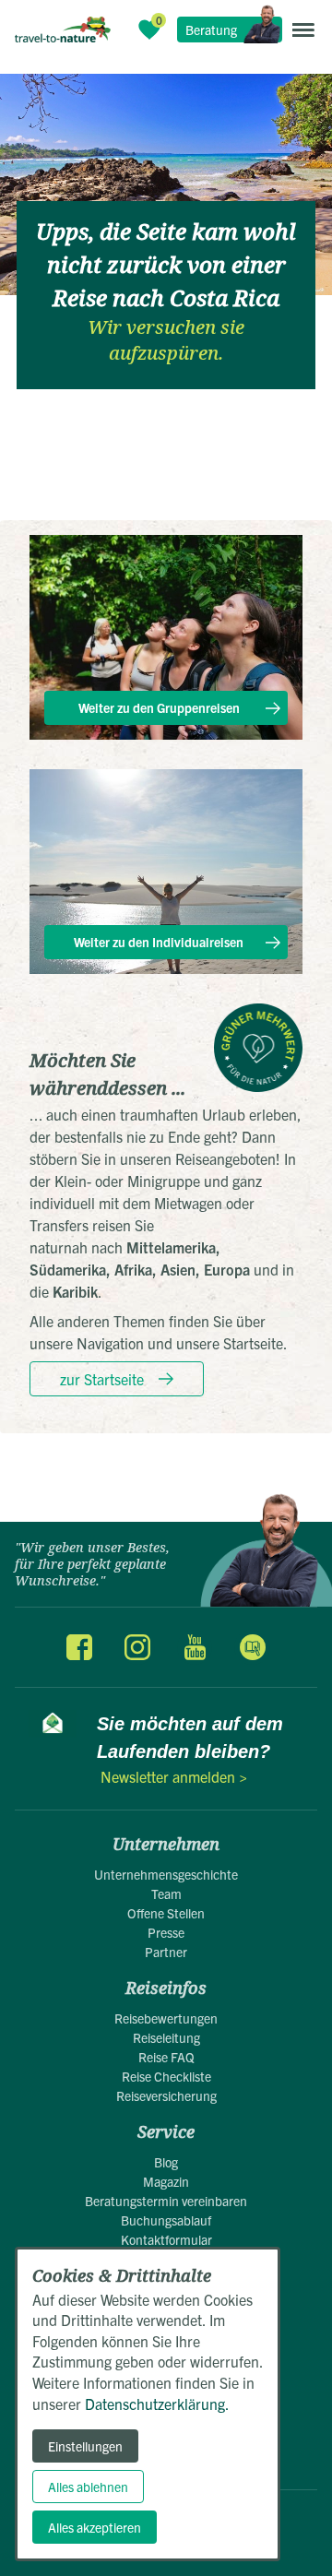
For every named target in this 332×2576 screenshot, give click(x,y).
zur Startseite (102, 1379)
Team (166, 1893)
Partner (166, 1952)
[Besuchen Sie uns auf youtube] (195, 1647)
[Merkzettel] (149, 30)
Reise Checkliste (166, 2076)
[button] (303, 30)
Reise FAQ (166, 2057)
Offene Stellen (166, 1913)
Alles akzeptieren (95, 2527)
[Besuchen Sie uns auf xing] (252, 1647)
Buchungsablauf (166, 2220)
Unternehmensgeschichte (166, 1874)
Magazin (166, 2181)
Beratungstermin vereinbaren (166, 2201)
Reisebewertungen (166, 2018)
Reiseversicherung (166, 2095)
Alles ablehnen (88, 2487)
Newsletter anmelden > (174, 1776)
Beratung (211, 30)
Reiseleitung (166, 2037)
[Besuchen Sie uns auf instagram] (137, 1647)
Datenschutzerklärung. (157, 2404)
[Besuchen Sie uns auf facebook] (79, 1647)
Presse (166, 1932)
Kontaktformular (166, 2239)
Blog (166, 2162)
